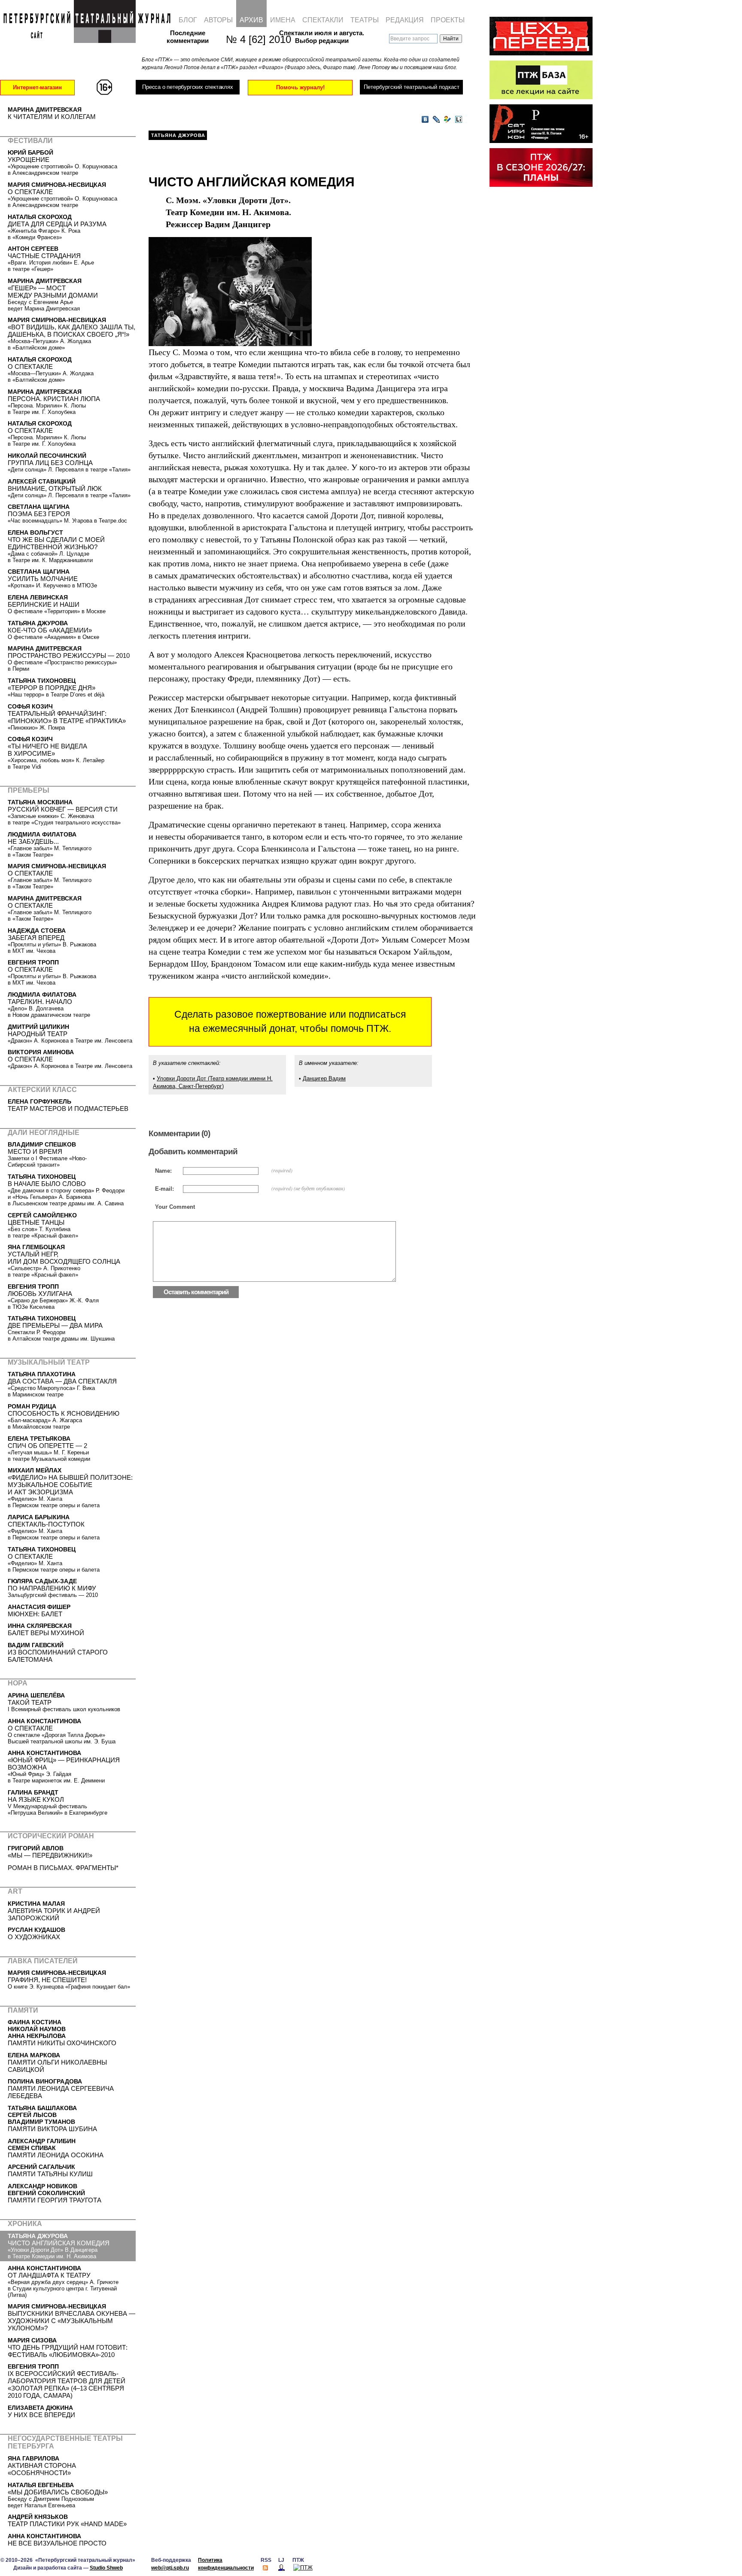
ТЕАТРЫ (365, 20)
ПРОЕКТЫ (448, 20)
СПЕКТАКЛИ (323, 20)
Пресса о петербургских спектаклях (187, 87)
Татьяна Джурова (178, 135)
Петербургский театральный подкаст (412, 87)
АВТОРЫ (218, 20)
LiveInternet (459, 120)
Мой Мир (447, 120)
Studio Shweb (106, 2568)
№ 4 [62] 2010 (254, 39)
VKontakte (425, 120)
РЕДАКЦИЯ (405, 20)
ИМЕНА (283, 20)
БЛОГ (188, 20)
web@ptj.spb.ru (170, 2568)
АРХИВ (251, 20)
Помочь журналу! (300, 87)
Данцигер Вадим (324, 1078)
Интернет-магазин (37, 87)
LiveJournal (436, 120)
